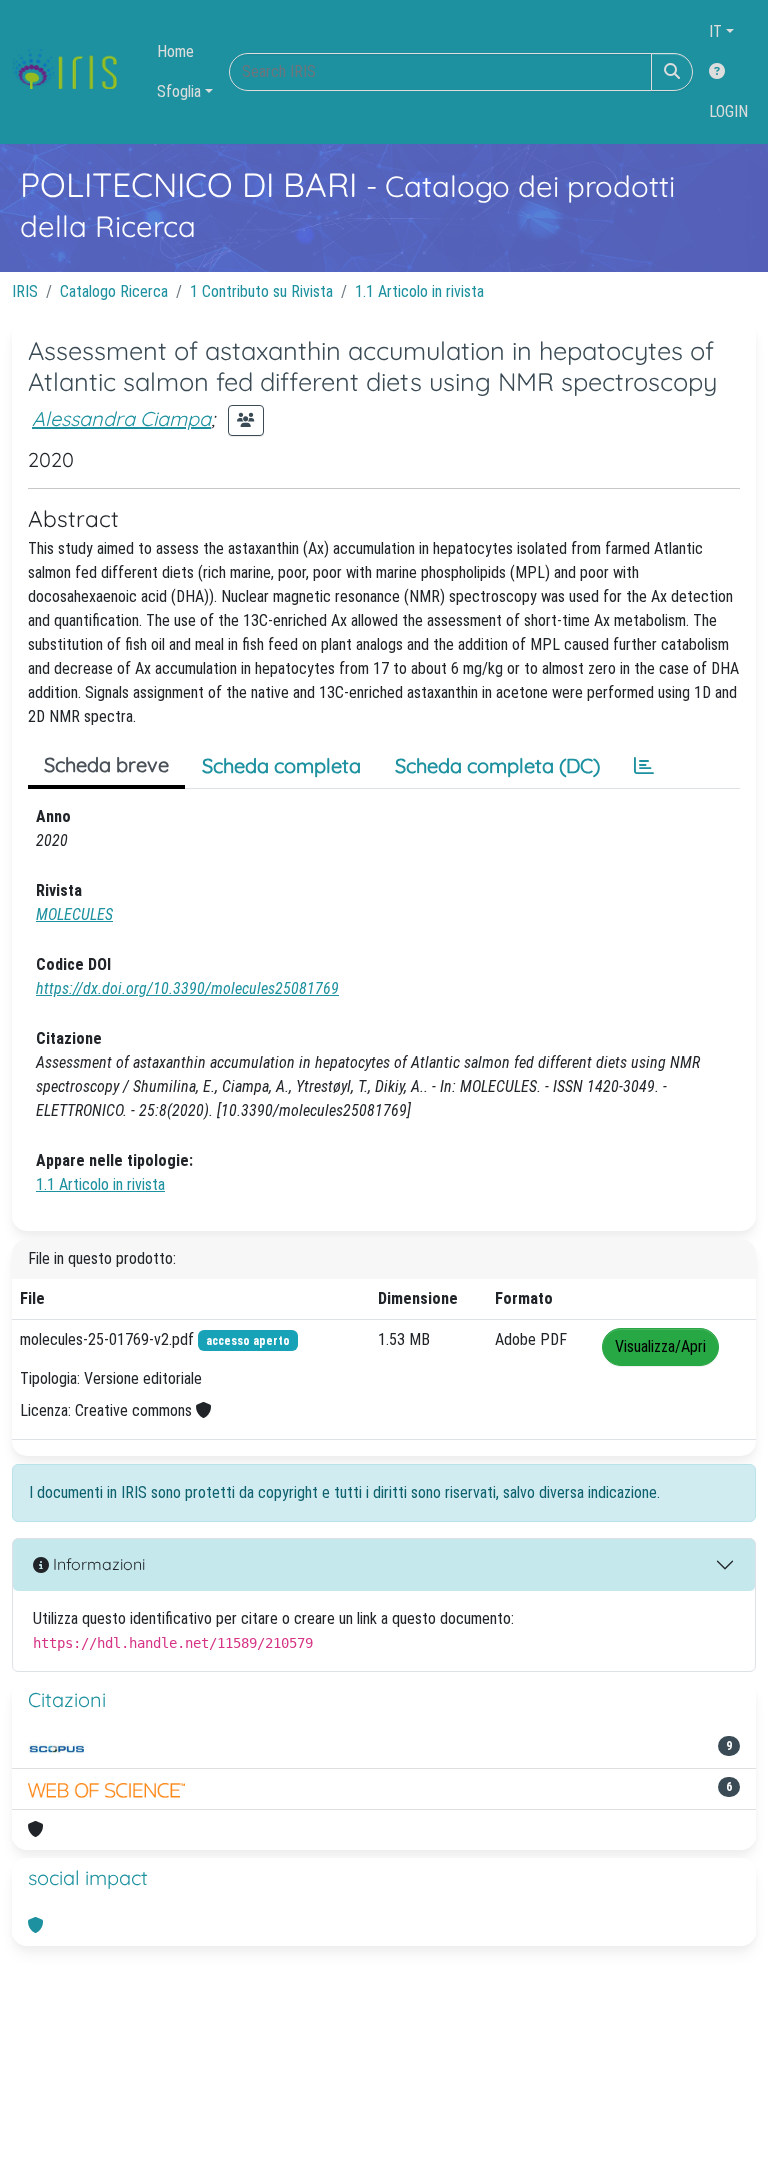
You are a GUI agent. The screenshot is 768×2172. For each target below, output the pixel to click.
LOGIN (728, 111)
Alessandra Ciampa (121, 418)
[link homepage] (72, 72)
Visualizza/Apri (660, 1346)
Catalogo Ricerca (114, 291)
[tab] (644, 766)
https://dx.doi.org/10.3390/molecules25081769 (187, 988)
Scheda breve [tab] (106, 764)
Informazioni (97, 1564)
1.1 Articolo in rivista (419, 291)
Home (175, 51)
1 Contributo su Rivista (261, 291)
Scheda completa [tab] (281, 765)
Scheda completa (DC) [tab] (497, 765)
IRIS (25, 291)
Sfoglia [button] (179, 91)
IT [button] (715, 31)
